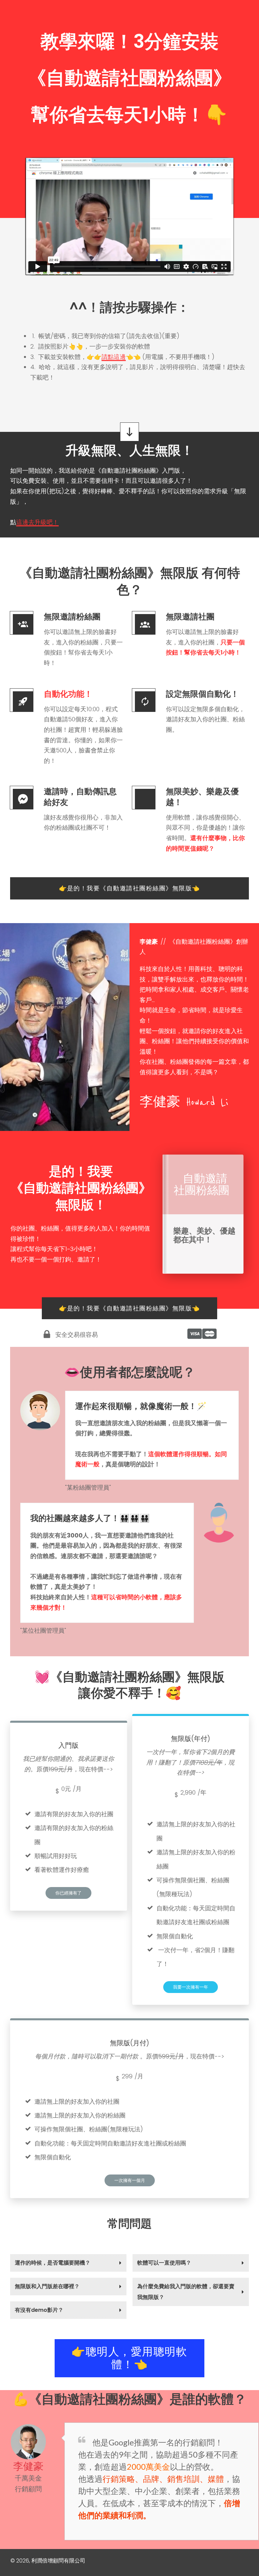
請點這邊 (114, 357)
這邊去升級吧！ (37, 522)
